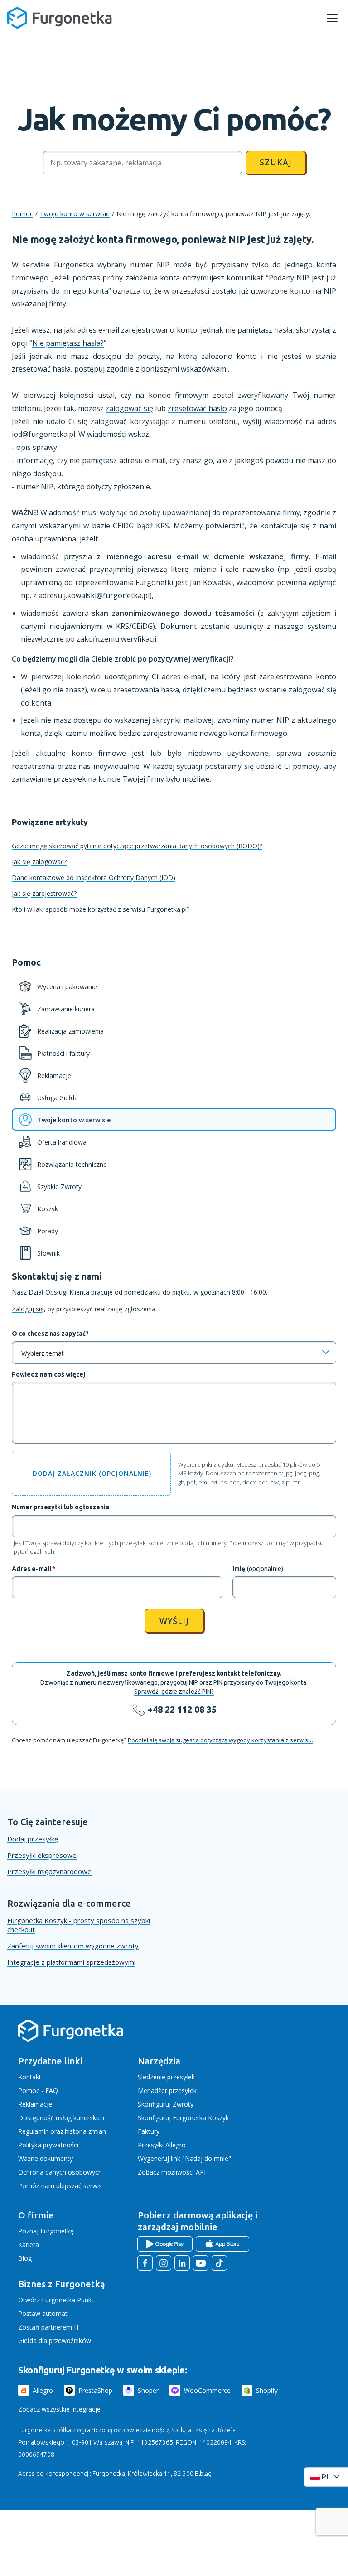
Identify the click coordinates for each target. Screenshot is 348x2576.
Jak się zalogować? (39, 862)
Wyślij (174, 1621)
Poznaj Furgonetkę (46, 2231)
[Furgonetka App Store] (222, 2244)
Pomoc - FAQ (38, 2090)
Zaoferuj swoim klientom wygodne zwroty (73, 1946)
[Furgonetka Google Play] (165, 2244)
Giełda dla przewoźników (55, 2341)
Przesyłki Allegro (162, 2145)
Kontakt (30, 2077)
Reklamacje (35, 2104)
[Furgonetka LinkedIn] (182, 2263)
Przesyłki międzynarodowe (49, 1871)
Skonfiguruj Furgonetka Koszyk (183, 2118)
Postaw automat (43, 2313)
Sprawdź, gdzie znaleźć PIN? (174, 1692)
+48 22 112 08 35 (182, 1709)
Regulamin (34, 2131)
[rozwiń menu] (332, 18)
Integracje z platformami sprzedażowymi (71, 1962)
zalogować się (129, 408)
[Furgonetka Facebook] (145, 2263)
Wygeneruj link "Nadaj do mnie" (184, 2158)
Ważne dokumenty (46, 2158)
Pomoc (22, 214)
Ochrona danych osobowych (60, 2172)
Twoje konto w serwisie (75, 214)
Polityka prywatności (48, 2145)
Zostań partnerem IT (49, 2327)
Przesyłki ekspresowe (42, 1855)
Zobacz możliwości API (172, 2172)
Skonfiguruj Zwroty (166, 2104)
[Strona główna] (71, 2040)
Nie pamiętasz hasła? (68, 343)
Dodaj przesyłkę (33, 1839)
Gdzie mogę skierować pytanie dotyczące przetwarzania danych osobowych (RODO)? (137, 846)
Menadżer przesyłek (167, 2090)
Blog (25, 2258)
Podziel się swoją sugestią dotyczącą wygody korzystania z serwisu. (220, 1740)
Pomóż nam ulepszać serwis (60, 2186)
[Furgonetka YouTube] (201, 2263)
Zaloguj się (28, 1309)
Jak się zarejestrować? (44, 893)
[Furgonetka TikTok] (219, 2263)
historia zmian (85, 2131)
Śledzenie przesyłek (166, 2077)
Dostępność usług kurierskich (61, 2118)
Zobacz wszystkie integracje (59, 2409)
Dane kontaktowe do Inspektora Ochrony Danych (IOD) (94, 877)
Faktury (149, 2131)
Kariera (29, 2245)
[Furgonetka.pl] (60, 18)
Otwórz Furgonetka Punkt (56, 2300)
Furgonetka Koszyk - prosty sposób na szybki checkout (79, 1925)
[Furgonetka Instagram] (164, 2263)
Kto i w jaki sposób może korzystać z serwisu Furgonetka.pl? (101, 909)
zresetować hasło (197, 408)
